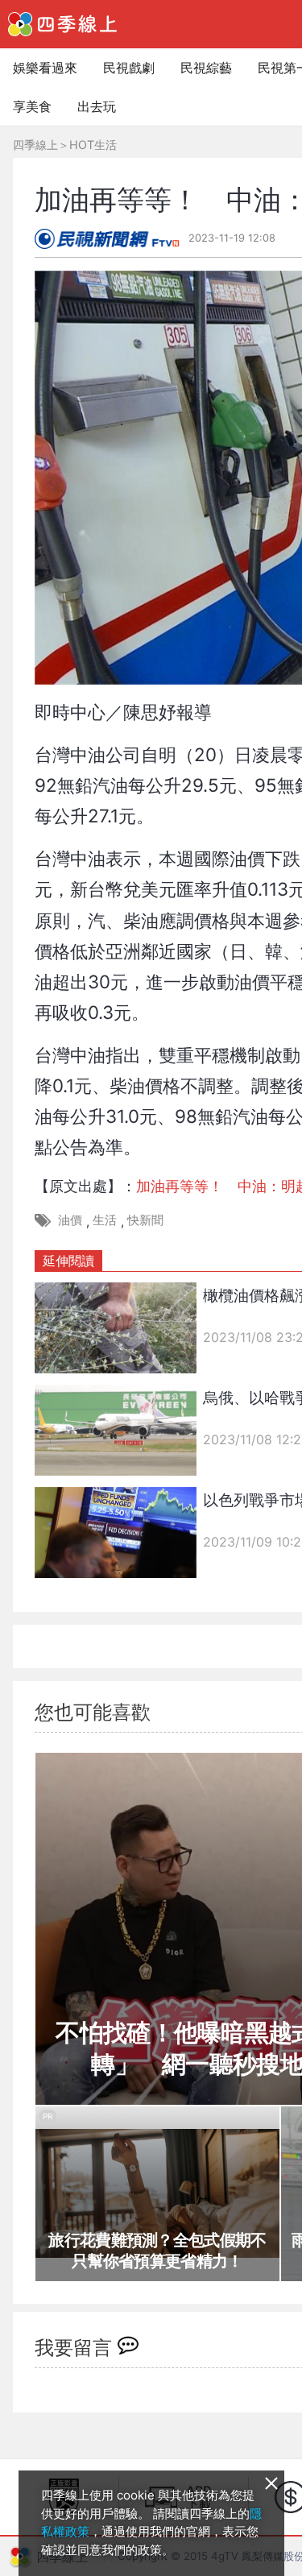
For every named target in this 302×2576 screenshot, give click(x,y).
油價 (70, 1220)
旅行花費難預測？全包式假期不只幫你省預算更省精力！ (157, 2251)
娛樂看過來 (45, 68)
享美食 (32, 106)
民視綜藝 (206, 68)
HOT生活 (93, 145)
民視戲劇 (129, 68)
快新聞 (145, 1220)
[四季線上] (62, 24)
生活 (105, 1220)
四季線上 (35, 145)
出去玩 (97, 106)
